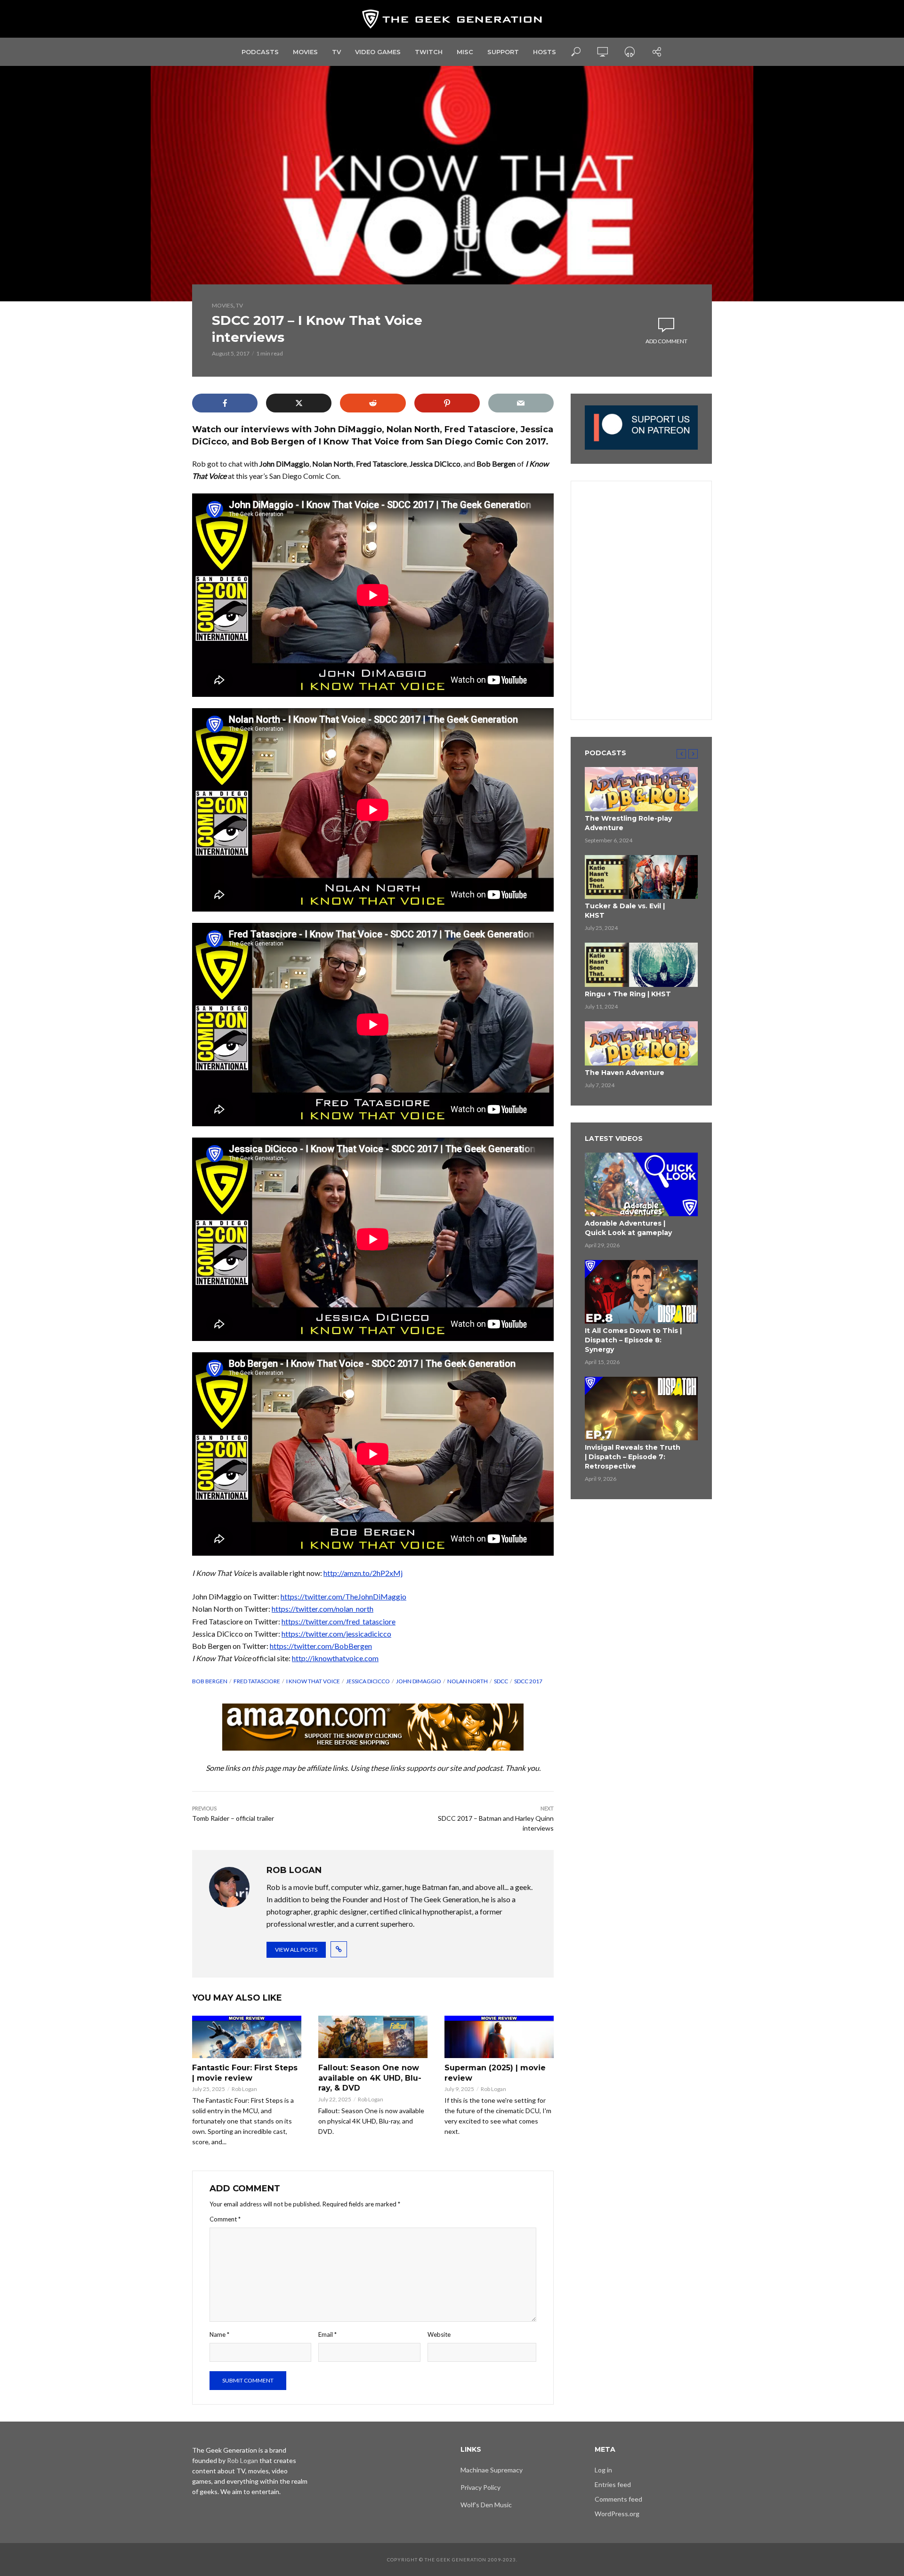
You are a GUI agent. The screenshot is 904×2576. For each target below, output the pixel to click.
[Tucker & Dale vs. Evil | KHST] (641, 877)
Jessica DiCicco (368, 1681)
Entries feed (613, 2484)
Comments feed (618, 2499)
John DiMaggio (419, 1681)
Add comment (666, 341)
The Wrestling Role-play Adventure (628, 823)
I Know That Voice (313, 1681)
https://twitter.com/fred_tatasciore (339, 1621)
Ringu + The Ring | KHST (628, 994)
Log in (603, 2470)
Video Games (378, 52)
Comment (225, 2219)
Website (439, 2334)
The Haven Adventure (625, 1073)
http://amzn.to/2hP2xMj (363, 1573)
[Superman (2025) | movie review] (499, 2037)
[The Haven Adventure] (641, 1043)
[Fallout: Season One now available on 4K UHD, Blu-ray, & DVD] (373, 2037)
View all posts (296, 1950)
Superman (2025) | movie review (495, 2073)
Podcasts (260, 52)
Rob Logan (244, 2089)
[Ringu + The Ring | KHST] (641, 965)
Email (327, 2334)
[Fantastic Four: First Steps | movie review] (247, 2037)
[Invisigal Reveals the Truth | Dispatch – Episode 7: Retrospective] (641, 1409)
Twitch (429, 52)
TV (336, 52)
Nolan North (468, 1681)
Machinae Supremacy (492, 2470)
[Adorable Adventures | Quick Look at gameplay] (641, 1184)
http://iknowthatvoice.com (335, 1658)
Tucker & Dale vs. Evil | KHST (625, 911)
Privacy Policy (480, 2487)
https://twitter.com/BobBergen (321, 1646)
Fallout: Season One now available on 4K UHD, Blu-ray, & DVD (370, 2078)
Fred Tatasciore (257, 1681)
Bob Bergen (210, 1681)
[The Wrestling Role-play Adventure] (641, 789)
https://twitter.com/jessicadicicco (336, 1634)
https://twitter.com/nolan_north (323, 1609)
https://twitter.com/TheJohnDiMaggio (343, 1596)
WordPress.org (617, 2514)
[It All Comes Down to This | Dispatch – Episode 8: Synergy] (641, 1292)
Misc (465, 52)
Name (219, 2334)
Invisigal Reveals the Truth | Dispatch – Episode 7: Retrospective (633, 1457)
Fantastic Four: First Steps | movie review (245, 2073)
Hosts (545, 52)
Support (503, 52)
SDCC (501, 1681)
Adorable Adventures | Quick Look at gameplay (628, 1228)
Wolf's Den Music (486, 2505)
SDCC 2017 (528, 1681)
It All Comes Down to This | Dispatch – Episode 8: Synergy (633, 1340)
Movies (305, 52)
